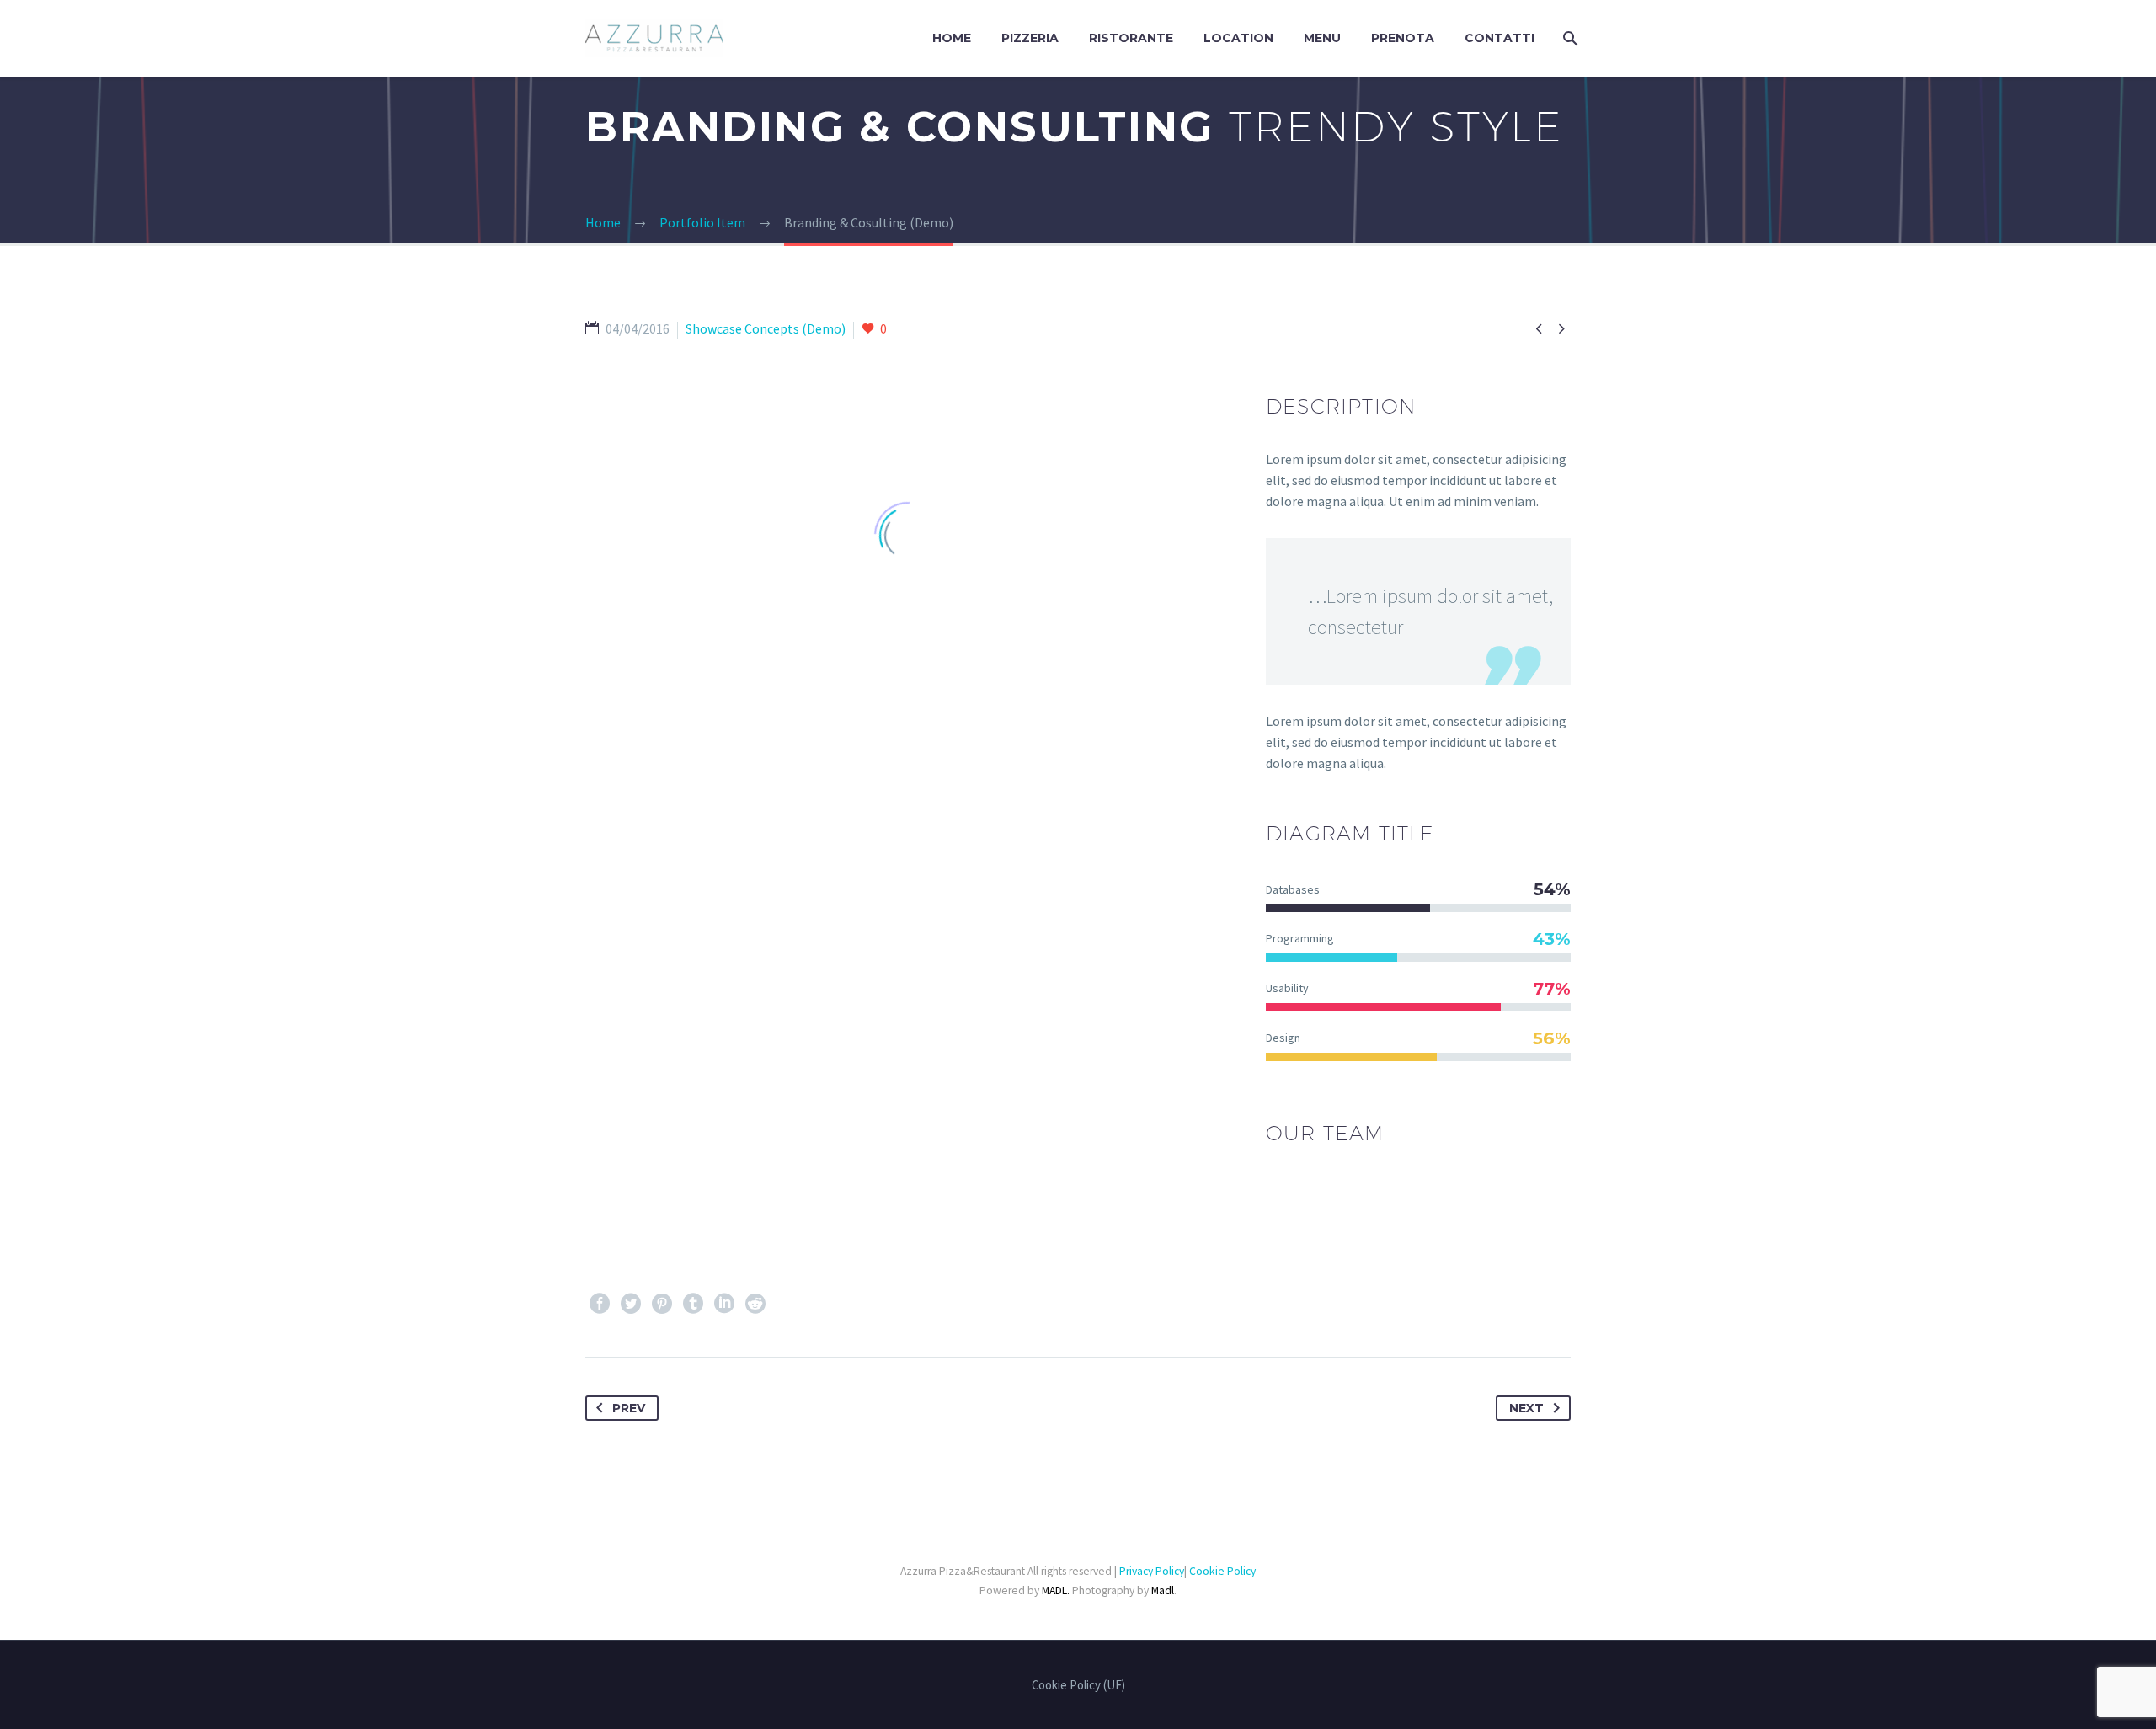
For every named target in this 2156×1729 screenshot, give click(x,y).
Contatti (1500, 38)
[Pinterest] (662, 1304)
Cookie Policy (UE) (1078, 1686)
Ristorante (1131, 38)
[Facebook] (600, 1304)
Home (952, 38)
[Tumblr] (693, 1304)
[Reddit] (755, 1304)
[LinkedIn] (724, 1304)
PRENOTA (1403, 38)
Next (1526, 1408)
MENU (1322, 38)
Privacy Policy (1152, 1571)
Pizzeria (1030, 38)
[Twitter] (631, 1304)
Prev (629, 1408)
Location (1238, 38)
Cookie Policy (1222, 1571)
